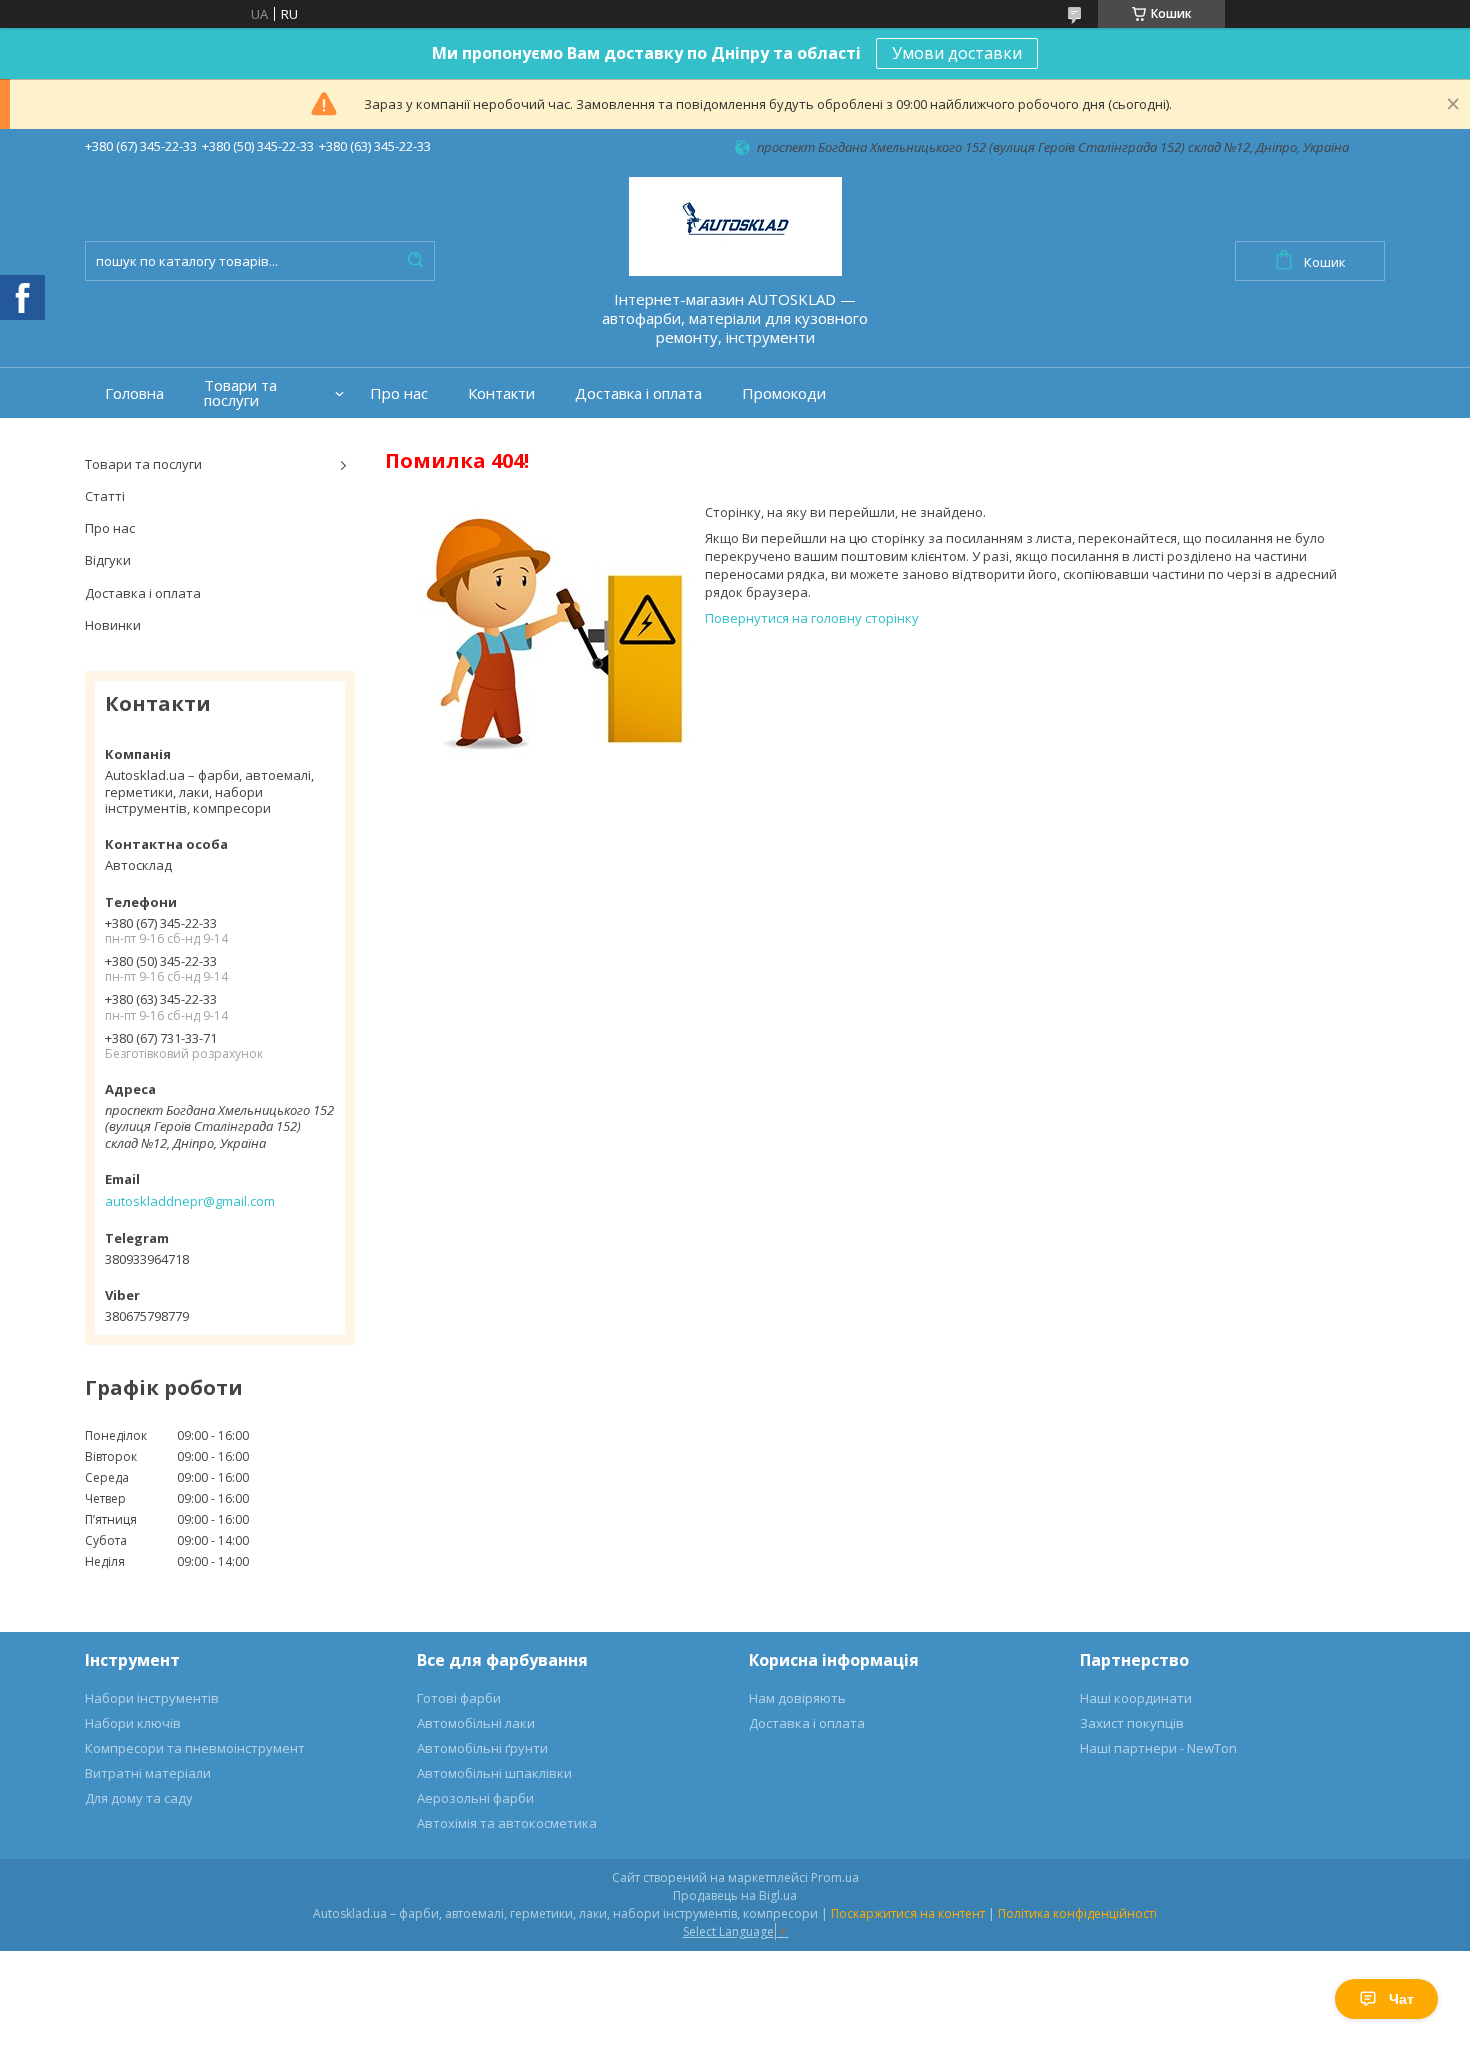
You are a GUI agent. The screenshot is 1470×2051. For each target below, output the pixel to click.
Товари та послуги (240, 393)
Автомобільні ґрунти (482, 1748)
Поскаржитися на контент (908, 1913)
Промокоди (784, 393)
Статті (105, 496)
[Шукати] (415, 261)
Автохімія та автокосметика (507, 1823)
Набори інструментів (152, 1698)
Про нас (399, 393)
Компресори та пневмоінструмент (195, 1748)
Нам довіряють (797, 1698)
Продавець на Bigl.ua (735, 1895)
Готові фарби (459, 1698)
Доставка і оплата (638, 393)
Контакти (501, 393)
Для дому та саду (139, 1798)
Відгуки (108, 560)
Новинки (113, 625)
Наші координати (1136, 1698)
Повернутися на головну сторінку (812, 618)
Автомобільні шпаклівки (494, 1773)
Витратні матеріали (148, 1773)
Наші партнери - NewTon (1158, 1748)
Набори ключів (133, 1723)
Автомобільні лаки (476, 1723)
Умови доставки (957, 53)
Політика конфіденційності (1077, 1913)
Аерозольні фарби (475, 1798)
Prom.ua (835, 1877)
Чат (1401, 1999)
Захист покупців (1132, 1723)
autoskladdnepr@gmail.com (190, 1201)
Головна (134, 393)
